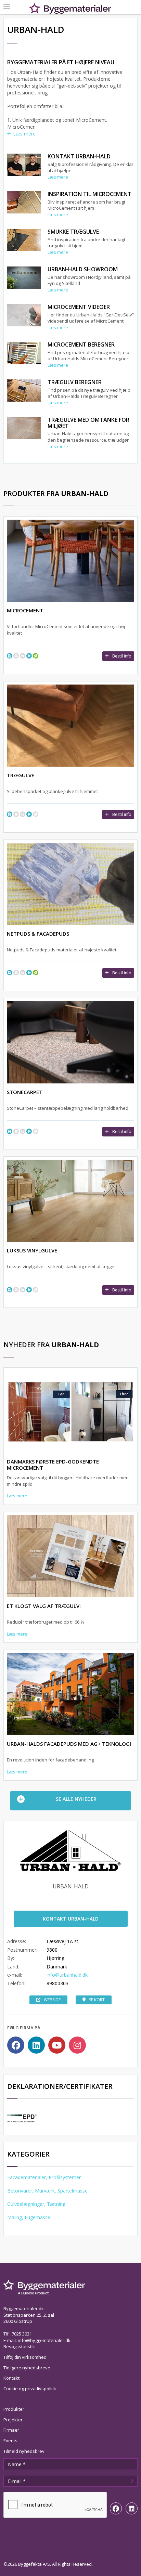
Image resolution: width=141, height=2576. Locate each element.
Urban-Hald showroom (83, 269)
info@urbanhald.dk (67, 1975)
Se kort (97, 2000)
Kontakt (11, 2378)
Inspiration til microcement (89, 194)
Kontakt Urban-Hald (79, 156)
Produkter (14, 2409)
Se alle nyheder (76, 1799)
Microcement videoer (79, 307)
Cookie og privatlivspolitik (30, 2389)
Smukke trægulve (73, 232)
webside (52, 2000)
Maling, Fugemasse (29, 2217)
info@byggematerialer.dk (44, 2340)
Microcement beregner (81, 344)
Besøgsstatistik (19, 2346)
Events (10, 2441)
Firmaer (11, 2430)
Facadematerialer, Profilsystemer (44, 2177)
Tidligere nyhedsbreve (27, 2368)
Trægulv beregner (75, 382)
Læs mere (24, 134)
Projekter (13, 2420)
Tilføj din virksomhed (25, 2357)
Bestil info (122, 656)
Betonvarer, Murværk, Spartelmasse (47, 2191)
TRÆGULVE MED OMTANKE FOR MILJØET (88, 423)
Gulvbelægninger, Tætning (36, 2204)
